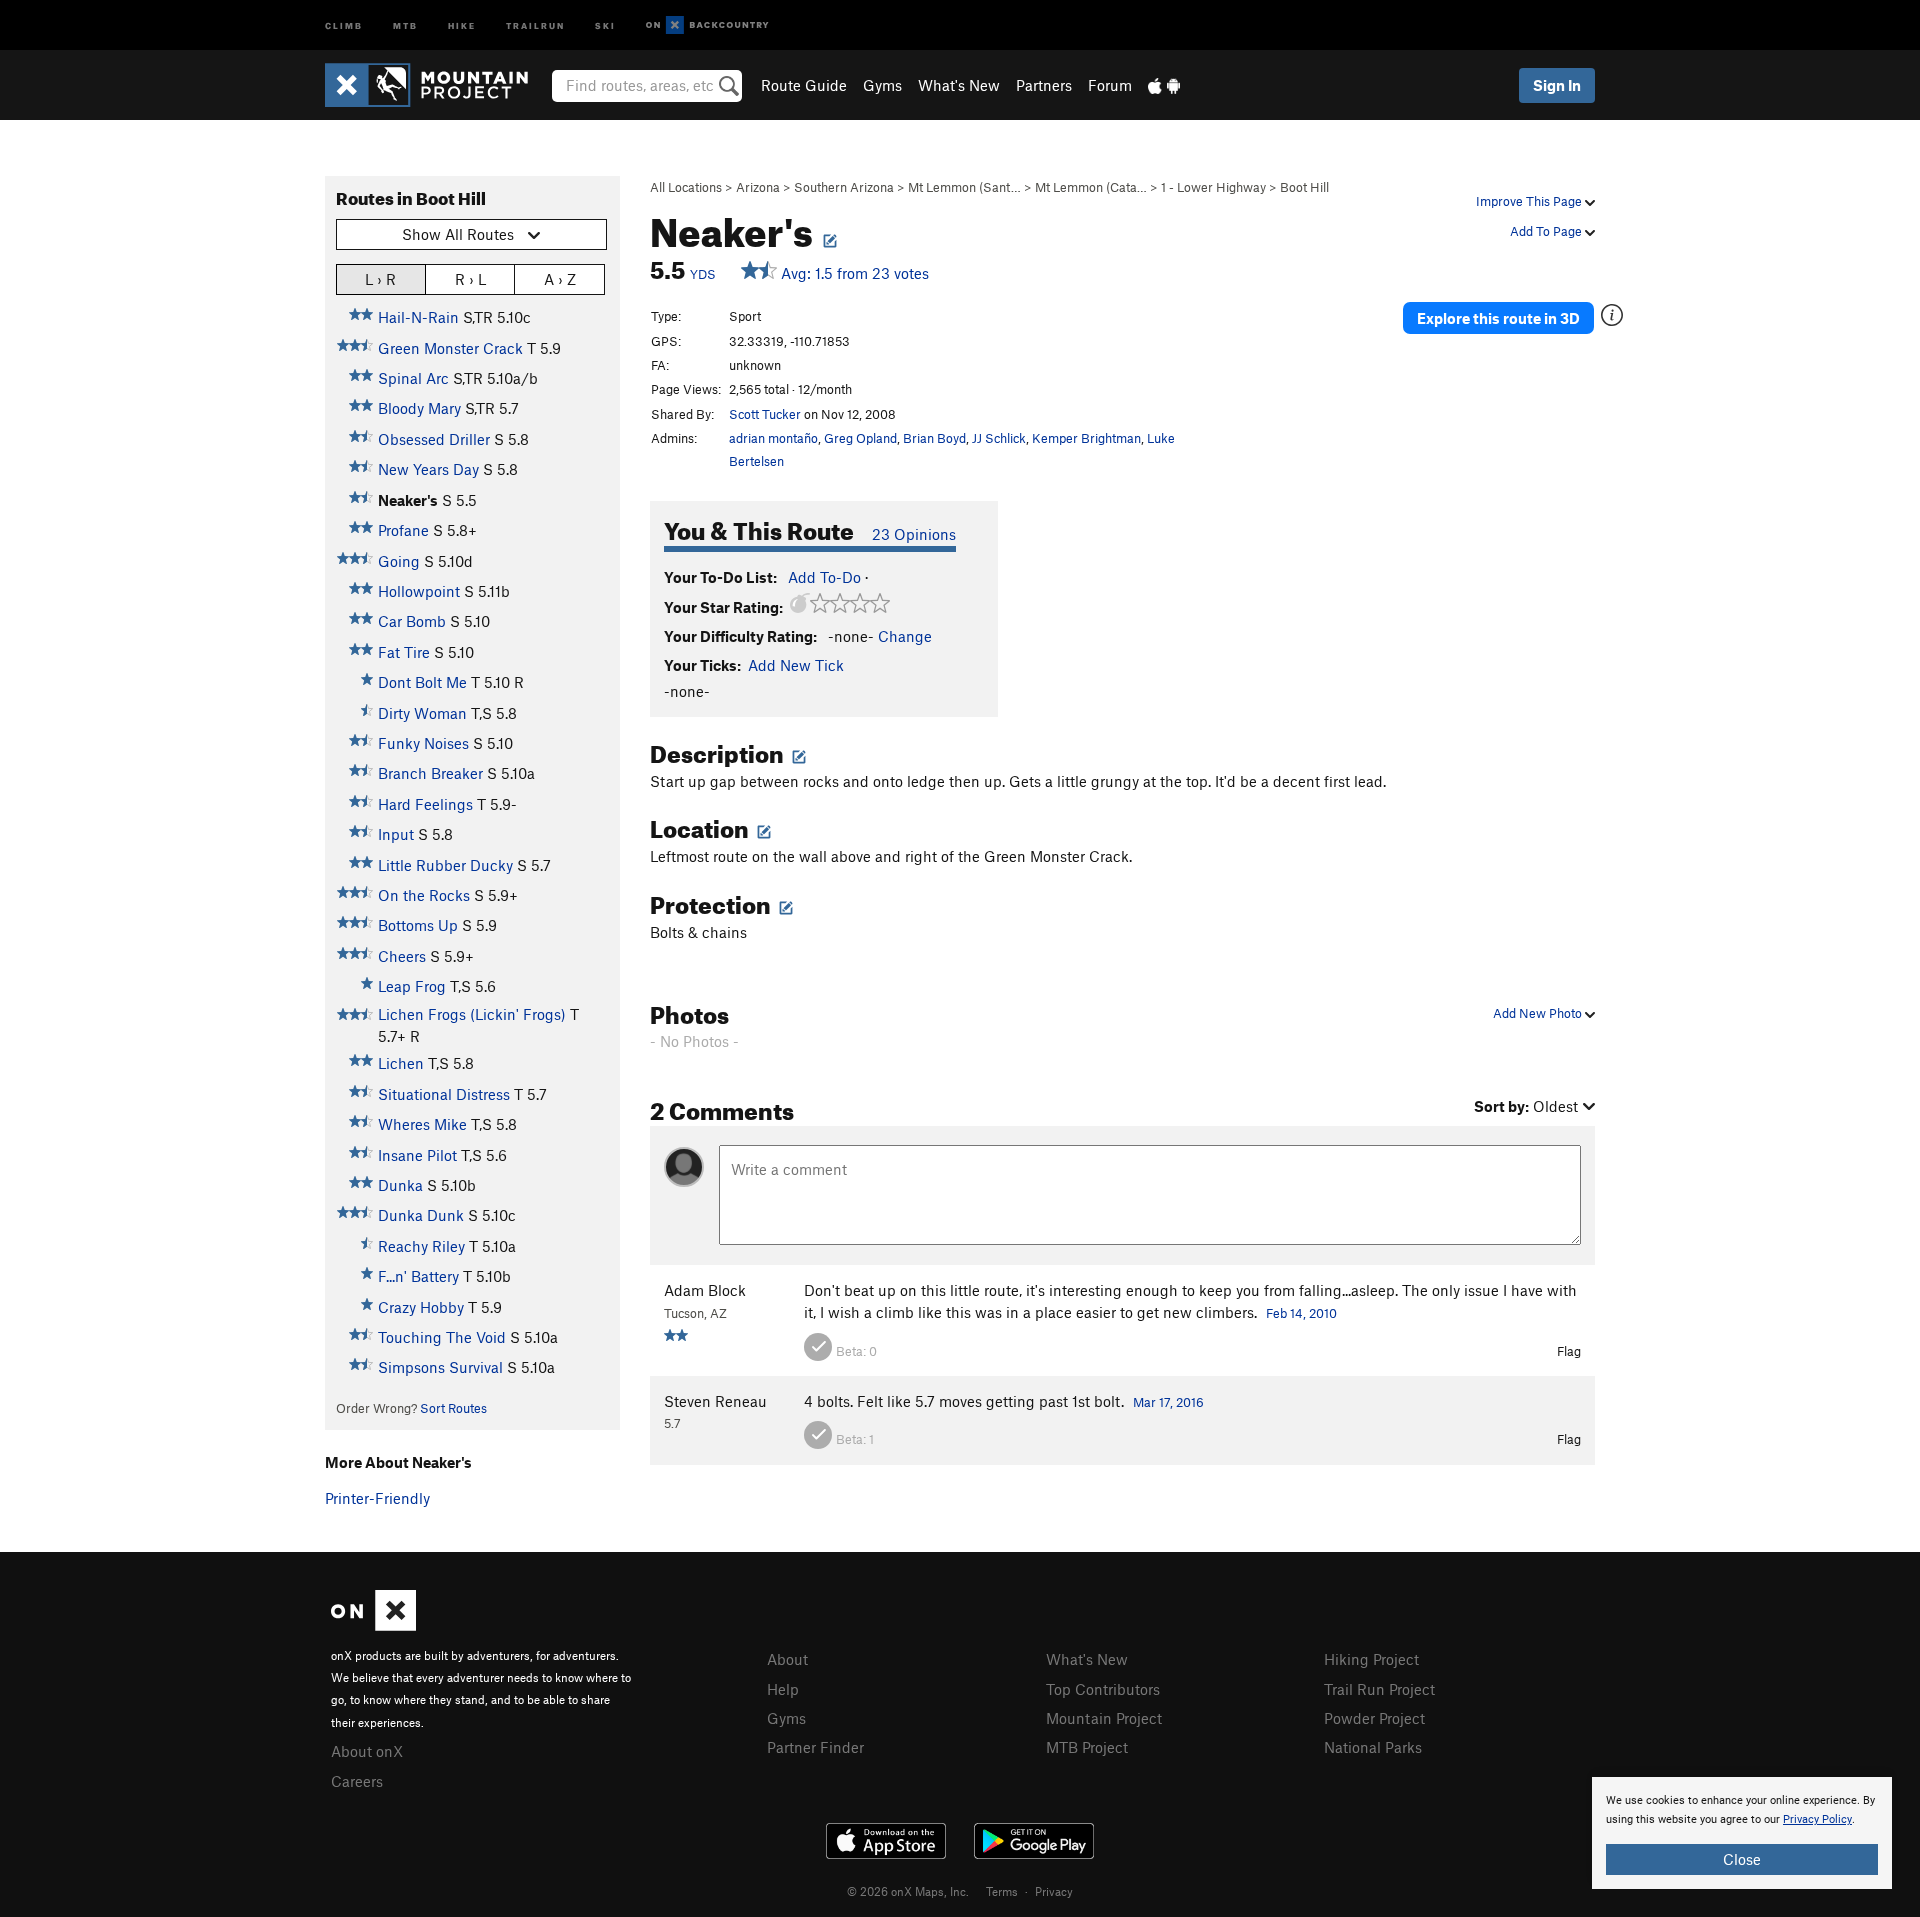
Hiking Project (1371, 1659)
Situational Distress (444, 1094)
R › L (470, 279)
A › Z (560, 279)
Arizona (758, 187)
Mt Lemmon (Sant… (964, 187)
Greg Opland (860, 438)
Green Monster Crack (450, 348)
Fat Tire (404, 652)
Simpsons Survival (440, 1367)
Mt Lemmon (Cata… (1091, 187)
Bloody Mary (419, 408)
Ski (605, 24)
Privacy (1054, 1891)
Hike (462, 24)
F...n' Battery (418, 1276)
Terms (1002, 1891)
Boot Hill (1304, 187)
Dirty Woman (422, 713)
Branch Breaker (430, 773)
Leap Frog (412, 986)
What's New (959, 85)
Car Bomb (412, 621)
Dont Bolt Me (422, 682)
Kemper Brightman (1086, 438)
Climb (344, 24)
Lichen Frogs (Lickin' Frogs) (472, 1014)
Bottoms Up (418, 925)
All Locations (686, 187)
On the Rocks (424, 895)
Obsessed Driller (434, 439)
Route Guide (804, 85)
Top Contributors (1103, 1689)
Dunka (400, 1185)
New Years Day (428, 469)
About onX (367, 1751)
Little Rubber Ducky (445, 865)
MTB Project (1087, 1747)
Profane (403, 530)
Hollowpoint (419, 591)
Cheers (402, 956)
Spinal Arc (413, 378)
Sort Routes (453, 1408)
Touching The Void (442, 1337)
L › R (380, 279)
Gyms (882, 85)
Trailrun (535, 24)
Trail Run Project (1379, 1689)
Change (905, 636)
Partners (1044, 85)
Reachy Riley (421, 1246)
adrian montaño (773, 438)
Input (396, 834)
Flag (1569, 1351)
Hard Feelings (425, 804)
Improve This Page (1530, 201)
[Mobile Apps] (1164, 85)
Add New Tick (796, 665)
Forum (1110, 85)
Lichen (401, 1063)
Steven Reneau (715, 1401)
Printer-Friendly (377, 1498)
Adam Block (705, 1290)
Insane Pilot (417, 1155)
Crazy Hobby (421, 1307)
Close (1742, 1859)
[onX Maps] (373, 1625)
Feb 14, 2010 (1301, 1313)
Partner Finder (815, 1747)
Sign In (1557, 85)
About (787, 1659)
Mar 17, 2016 (1168, 1402)
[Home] (436, 85)
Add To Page (1547, 231)
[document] (1742, 1833)
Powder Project (1374, 1718)
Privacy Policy (1817, 1819)
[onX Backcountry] (707, 25)
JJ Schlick (999, 438)
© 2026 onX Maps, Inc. (908, 1891)
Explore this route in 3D (1498, 318)
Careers (357, 1781)
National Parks (1373, 1747)
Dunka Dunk (421, 1215)
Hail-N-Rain (418, 317)
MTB (405, 24)
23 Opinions (914, 534)
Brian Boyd (934, 438)
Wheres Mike (422, 1124)
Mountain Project (1104, 1718)
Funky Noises (423, 743)
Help (783, 1689)
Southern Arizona (844, 187)
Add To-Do (824, 577)
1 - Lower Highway (1213, 187)
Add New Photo (1539, 1013)
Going (399, 561)
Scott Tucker (765, 414)
